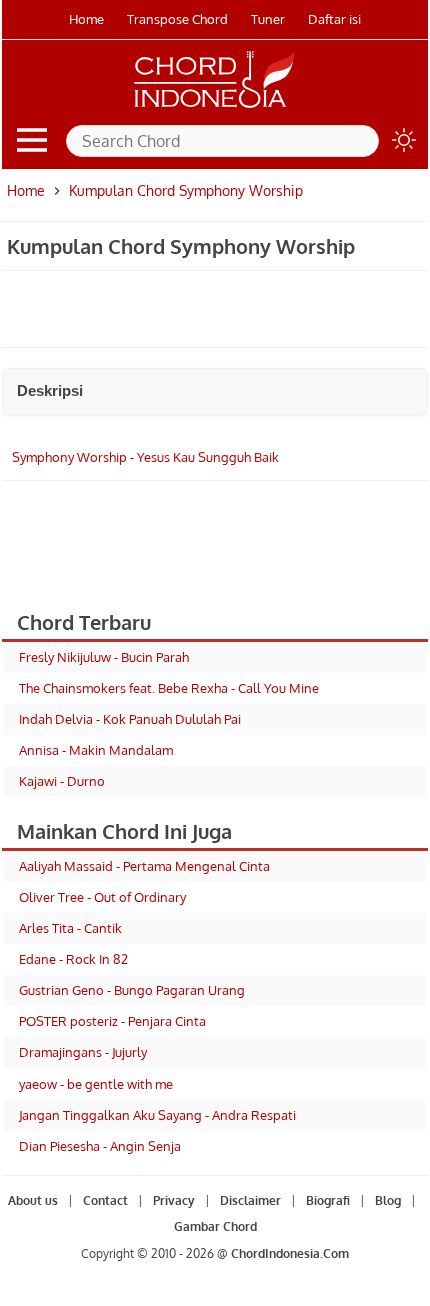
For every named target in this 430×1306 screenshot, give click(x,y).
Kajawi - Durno (62, 781)
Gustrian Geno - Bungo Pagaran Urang (132, 990)
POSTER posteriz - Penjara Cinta (112, 1021)
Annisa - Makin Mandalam (96, 750)
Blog (388, 1200)
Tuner (268, 19)
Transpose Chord (177, 19)
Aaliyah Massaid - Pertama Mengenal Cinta (144, 866)
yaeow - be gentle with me (96, 1084)
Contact (105, 1200)
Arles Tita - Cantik (70, 928)
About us (33, 1200)
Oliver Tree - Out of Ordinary (102, 897)
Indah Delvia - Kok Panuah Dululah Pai (130, 719)
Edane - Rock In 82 (73, 959)
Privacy (174, 1200)
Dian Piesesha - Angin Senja (100, 1146)
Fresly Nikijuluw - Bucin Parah (104, 657)
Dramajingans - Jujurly (83, 1052)
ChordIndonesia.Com (290, 1253)
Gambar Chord (215, 1226)
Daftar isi (334, 19)
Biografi (328, 1200)
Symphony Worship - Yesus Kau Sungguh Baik (145, 457)
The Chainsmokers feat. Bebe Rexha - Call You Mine (169, 688)
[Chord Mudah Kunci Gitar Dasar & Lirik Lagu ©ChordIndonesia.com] (215, 108)
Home (86, 19)
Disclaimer (250, 1200)
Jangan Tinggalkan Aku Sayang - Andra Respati (157, 1115)
